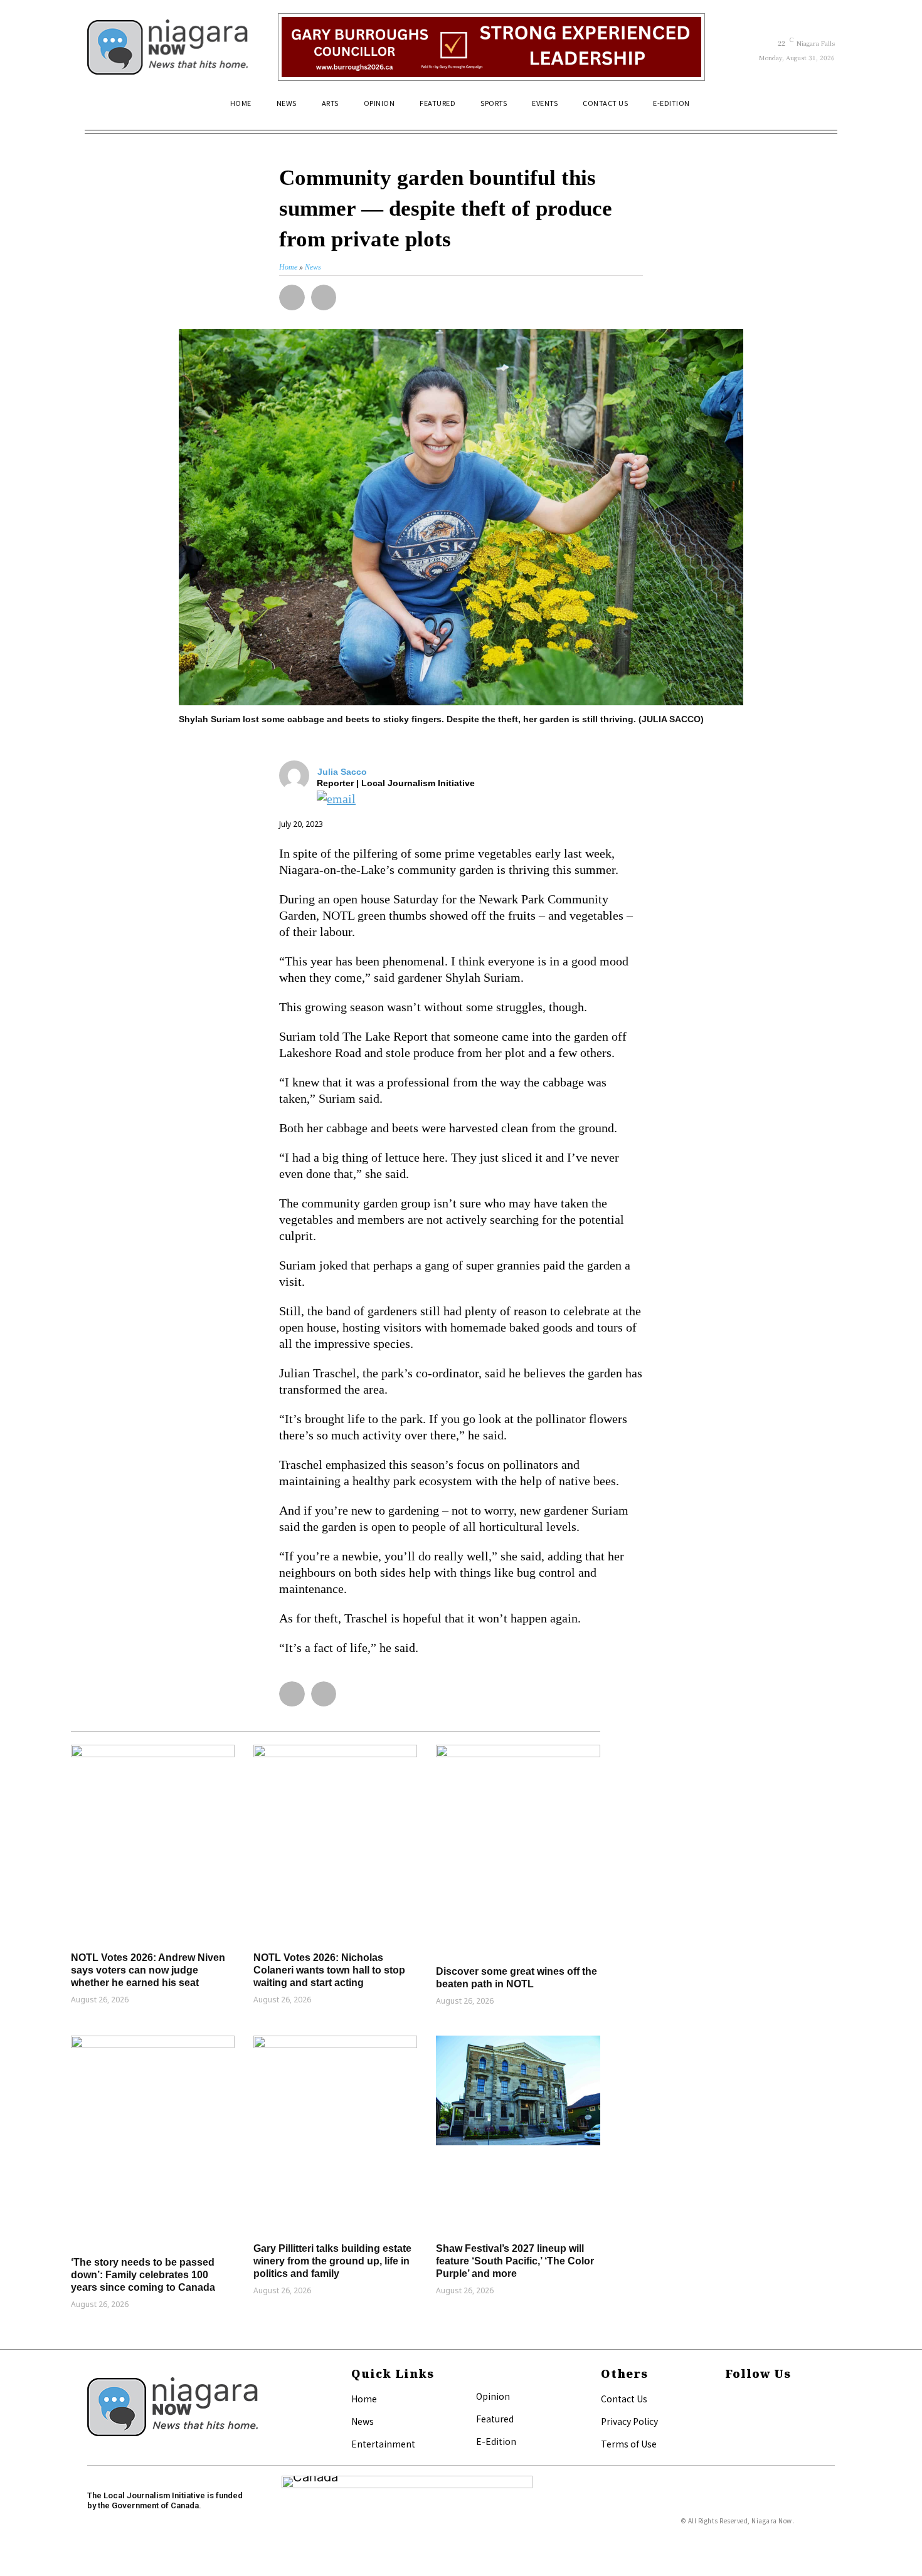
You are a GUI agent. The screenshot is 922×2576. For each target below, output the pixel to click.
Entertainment (383, 2444)
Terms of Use (629, 2444)
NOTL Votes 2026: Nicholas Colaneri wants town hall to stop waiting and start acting (329, 1970)
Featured (495, 2419)
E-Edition (496, 2441)
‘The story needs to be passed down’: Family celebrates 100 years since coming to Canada (143, 2275)
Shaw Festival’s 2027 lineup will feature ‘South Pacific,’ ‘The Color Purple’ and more (515, 2261)
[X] (729, 2420)
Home (364, 2399)
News (363, 2421)
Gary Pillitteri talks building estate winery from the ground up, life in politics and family (332, 2261)
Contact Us (624, 2399)
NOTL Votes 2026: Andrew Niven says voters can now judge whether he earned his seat (148, 1970)
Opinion (493, 2396)
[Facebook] (729, 2400)
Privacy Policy (629, 2421)
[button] (820, 108)
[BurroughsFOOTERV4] (491, 47)
